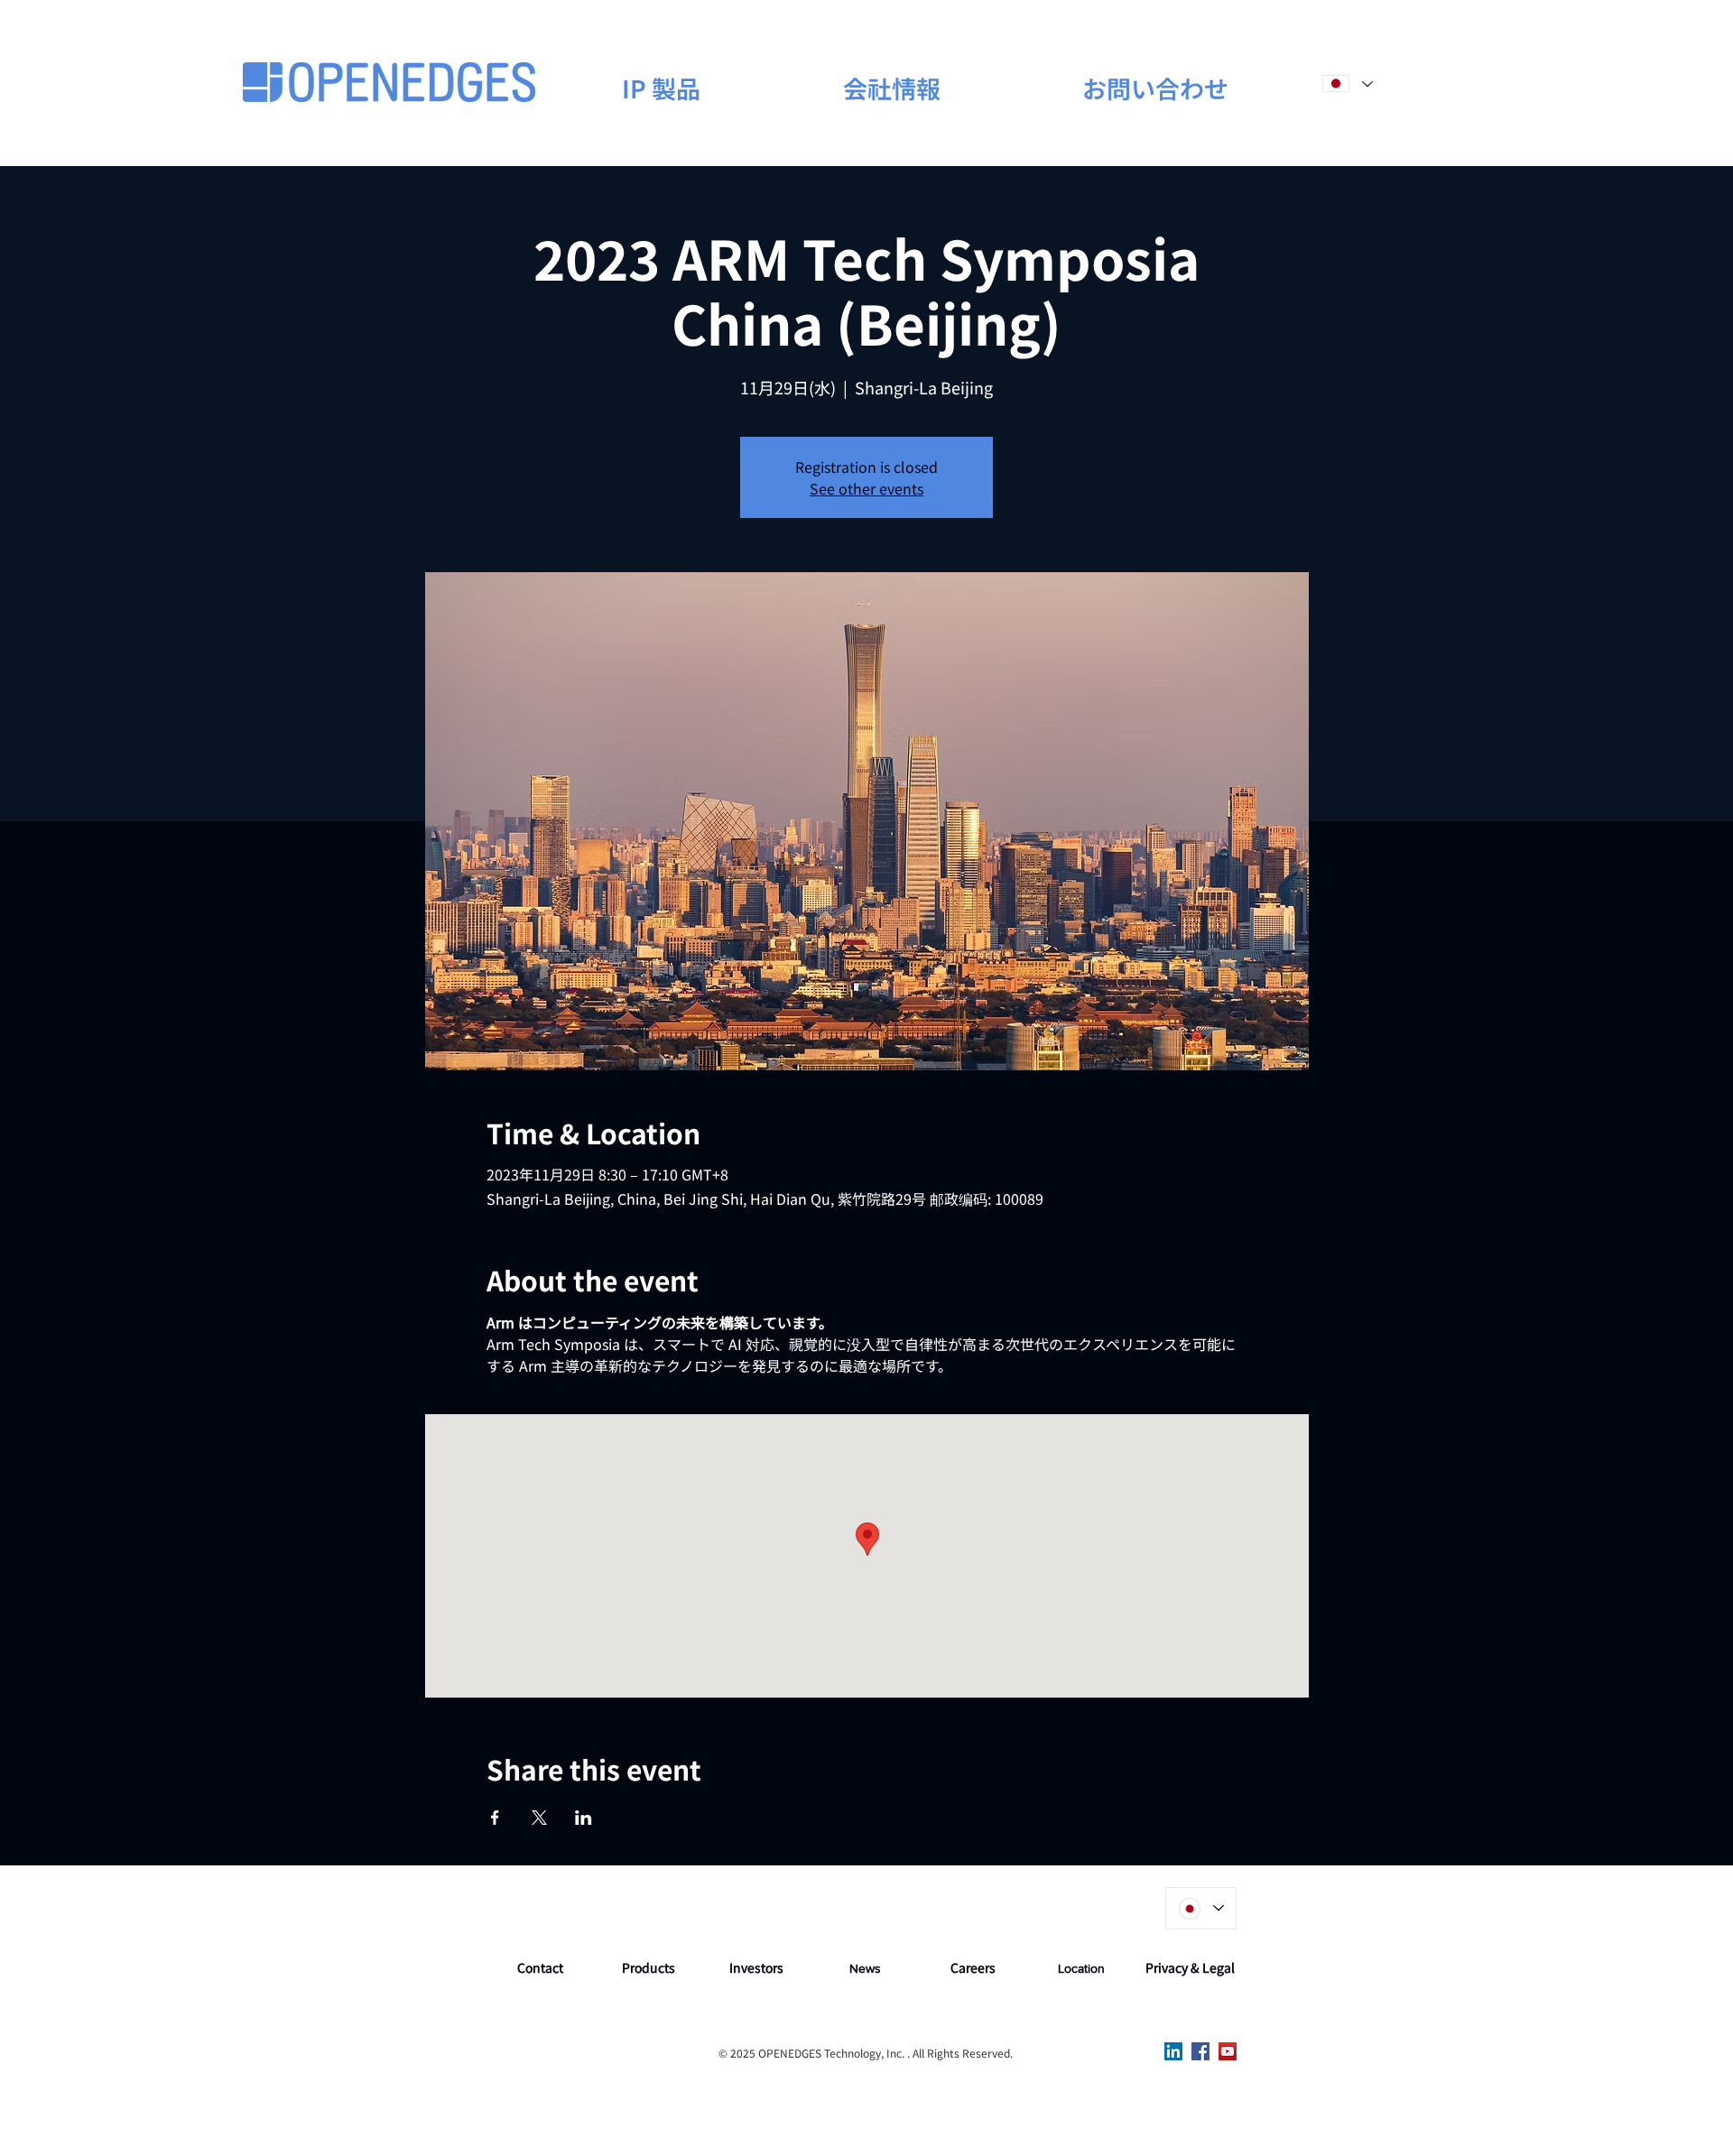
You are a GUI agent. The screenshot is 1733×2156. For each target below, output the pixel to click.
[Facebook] (1200, 2051)
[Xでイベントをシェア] (539, 1818)
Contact (540, 1967)
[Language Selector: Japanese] (1347, 83)
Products (649, 1967)
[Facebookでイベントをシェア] (495, 1818)
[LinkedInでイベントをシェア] (584, 1818)
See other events (866, 488)
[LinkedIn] (1173, 2051)
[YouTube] (1228, 2051)
